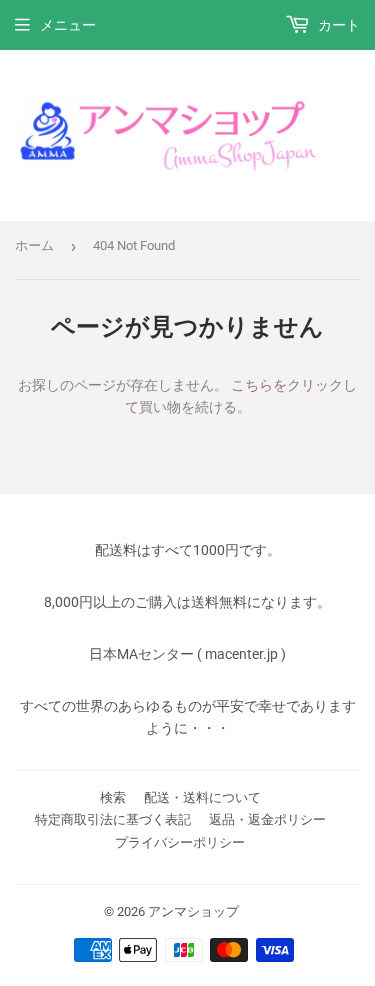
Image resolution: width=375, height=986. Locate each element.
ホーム (34, 245)
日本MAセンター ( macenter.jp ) (187, 654)
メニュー (68, 25)
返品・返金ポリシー (267, 819)
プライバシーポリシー (180, 842)
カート (337, 25)
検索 (113, 797)
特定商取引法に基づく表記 (113, 819)
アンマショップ (193, 911)
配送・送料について (202, 797)
